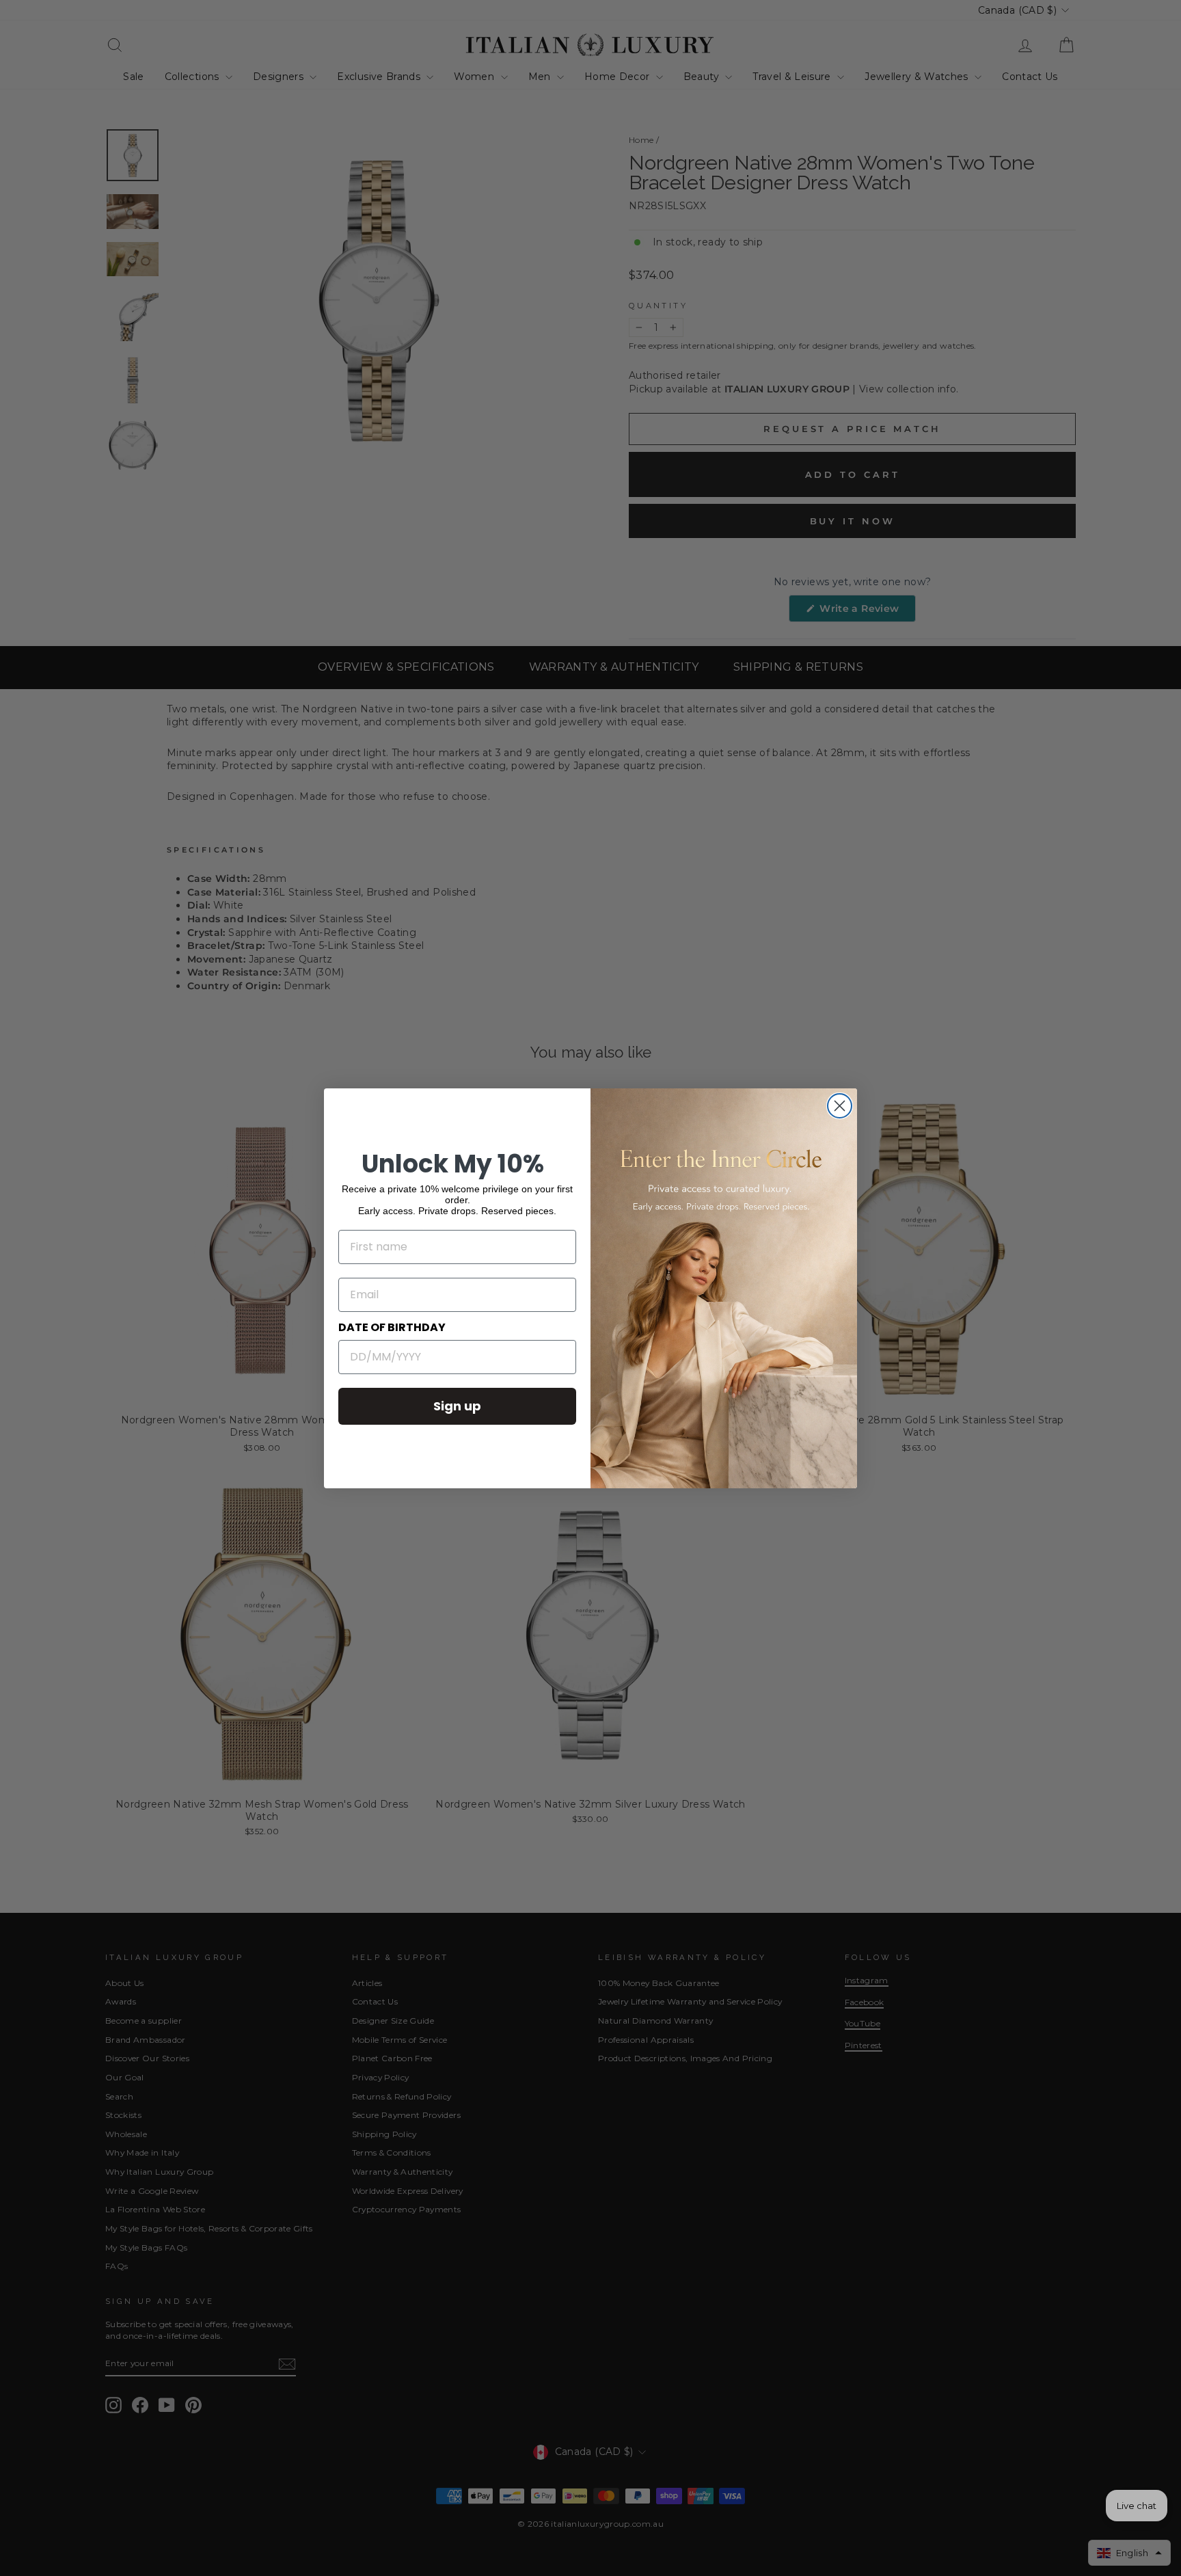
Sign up (457, 1406)
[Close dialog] (840, 1106)
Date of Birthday (392, 1327)
